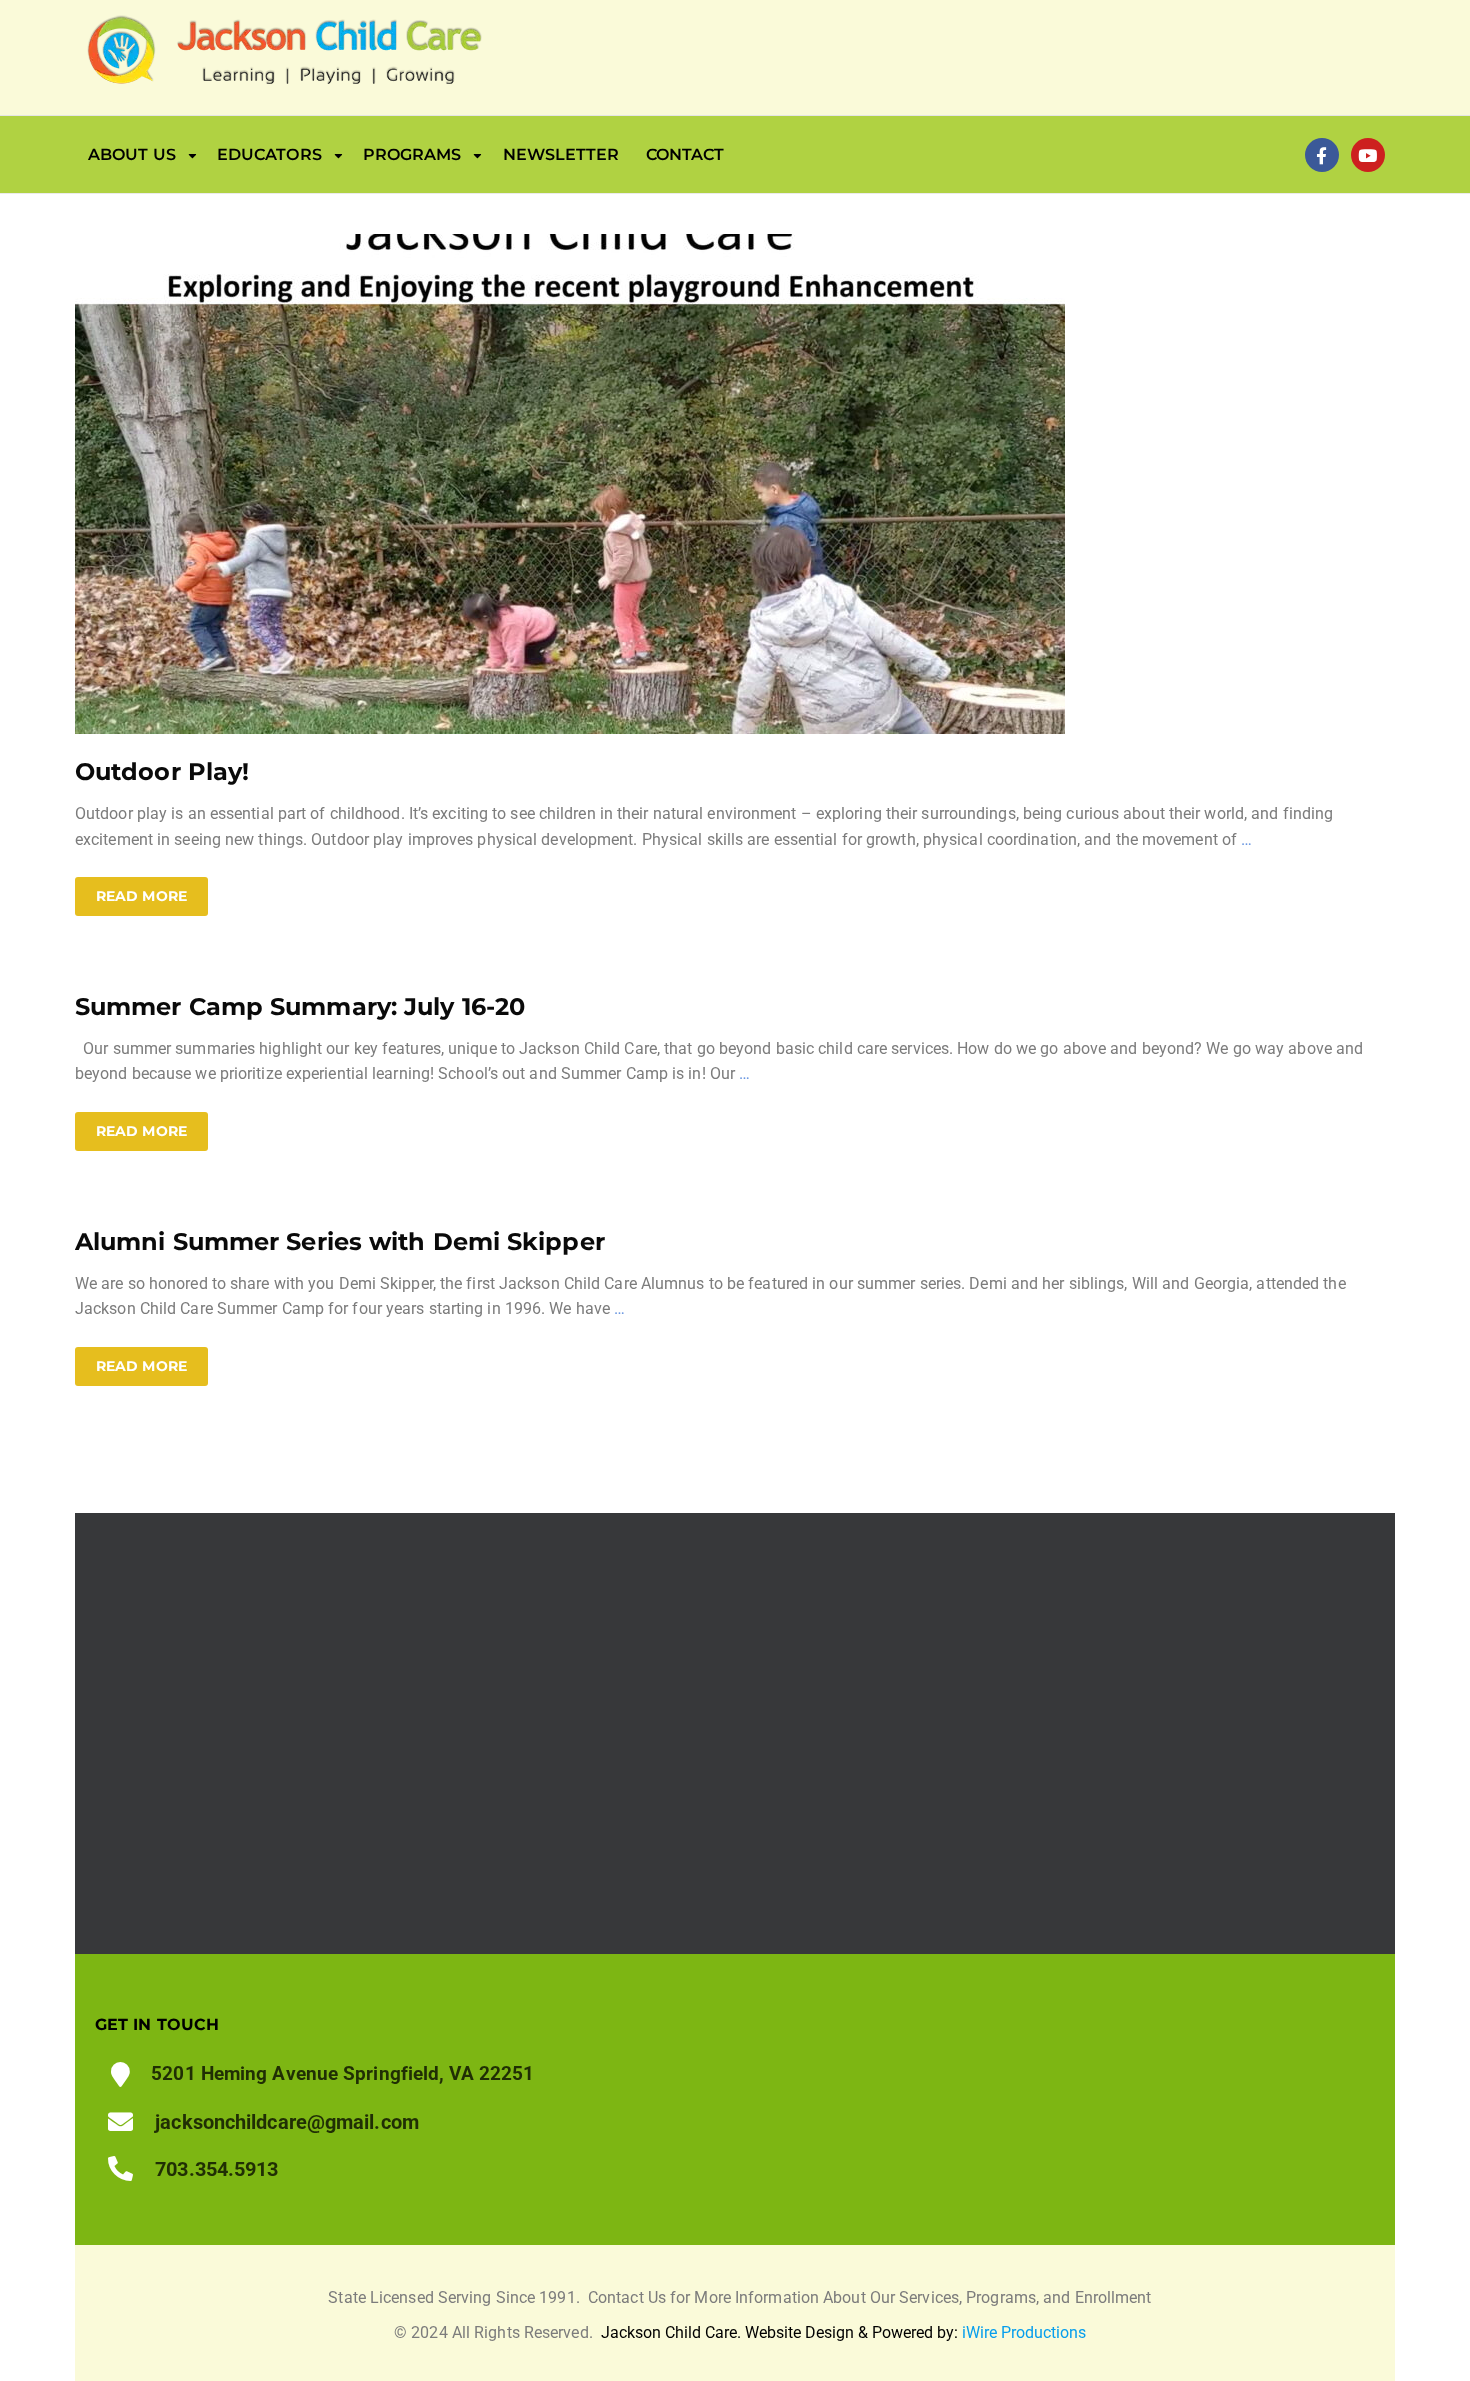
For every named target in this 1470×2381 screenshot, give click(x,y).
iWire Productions (1024, 2332)
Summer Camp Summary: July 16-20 (300, 1006)
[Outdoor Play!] (570, 482)
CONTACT (685, 154)
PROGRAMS (412, 154)
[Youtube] (1368, 155)
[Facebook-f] (1322, 155)
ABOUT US (132, 154)
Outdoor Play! (162, 771)
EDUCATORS (269, 154)
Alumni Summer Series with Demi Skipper (340, 1241)
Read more (141, 896)
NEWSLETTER (561, 154)
